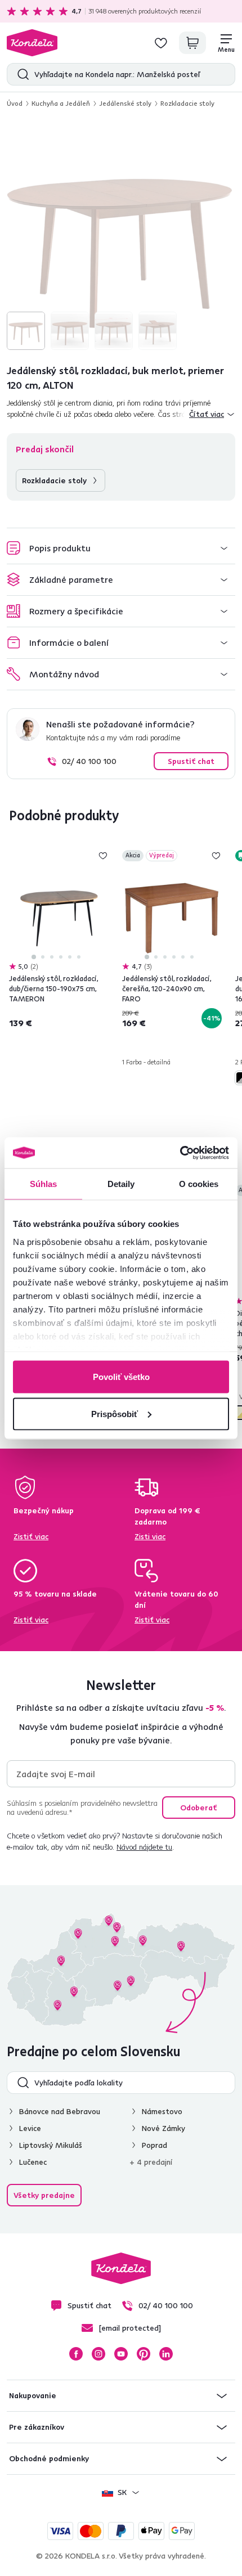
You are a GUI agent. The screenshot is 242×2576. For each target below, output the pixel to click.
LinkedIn (166, 2354)
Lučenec (33, 2162)
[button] (121, 548)
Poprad (154, 2145)
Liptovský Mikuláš (51, 2145)
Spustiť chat (191, 761)
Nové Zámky (163, 2128)
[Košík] (192, 43)
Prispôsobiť (115, 1413)
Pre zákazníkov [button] (37, 2427)
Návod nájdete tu (144, 1847)
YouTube (121, 2354)
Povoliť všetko (121, 1377)
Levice (30, 2128)
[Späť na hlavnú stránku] (32, 43)
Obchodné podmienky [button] (49, 2458)
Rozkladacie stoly (187, 103)
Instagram (98, 2354)
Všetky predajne (44, 2195)
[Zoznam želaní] (161, 43)
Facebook (76, 2354)
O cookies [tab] (199, 1184)
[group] (121, 236)
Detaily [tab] (121, 1184)
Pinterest (144, 2354)
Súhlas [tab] (44, 1184)
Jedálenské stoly (125, 103)
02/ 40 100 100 (89, 761)
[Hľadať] (21, 74)
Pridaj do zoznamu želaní (103, 856)
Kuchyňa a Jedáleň (61, 103)
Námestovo (162, 2111)
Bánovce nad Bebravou (60, 2111)
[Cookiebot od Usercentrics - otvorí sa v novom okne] (180, 1153)
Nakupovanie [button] (33, 2395)
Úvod (15, 103)
